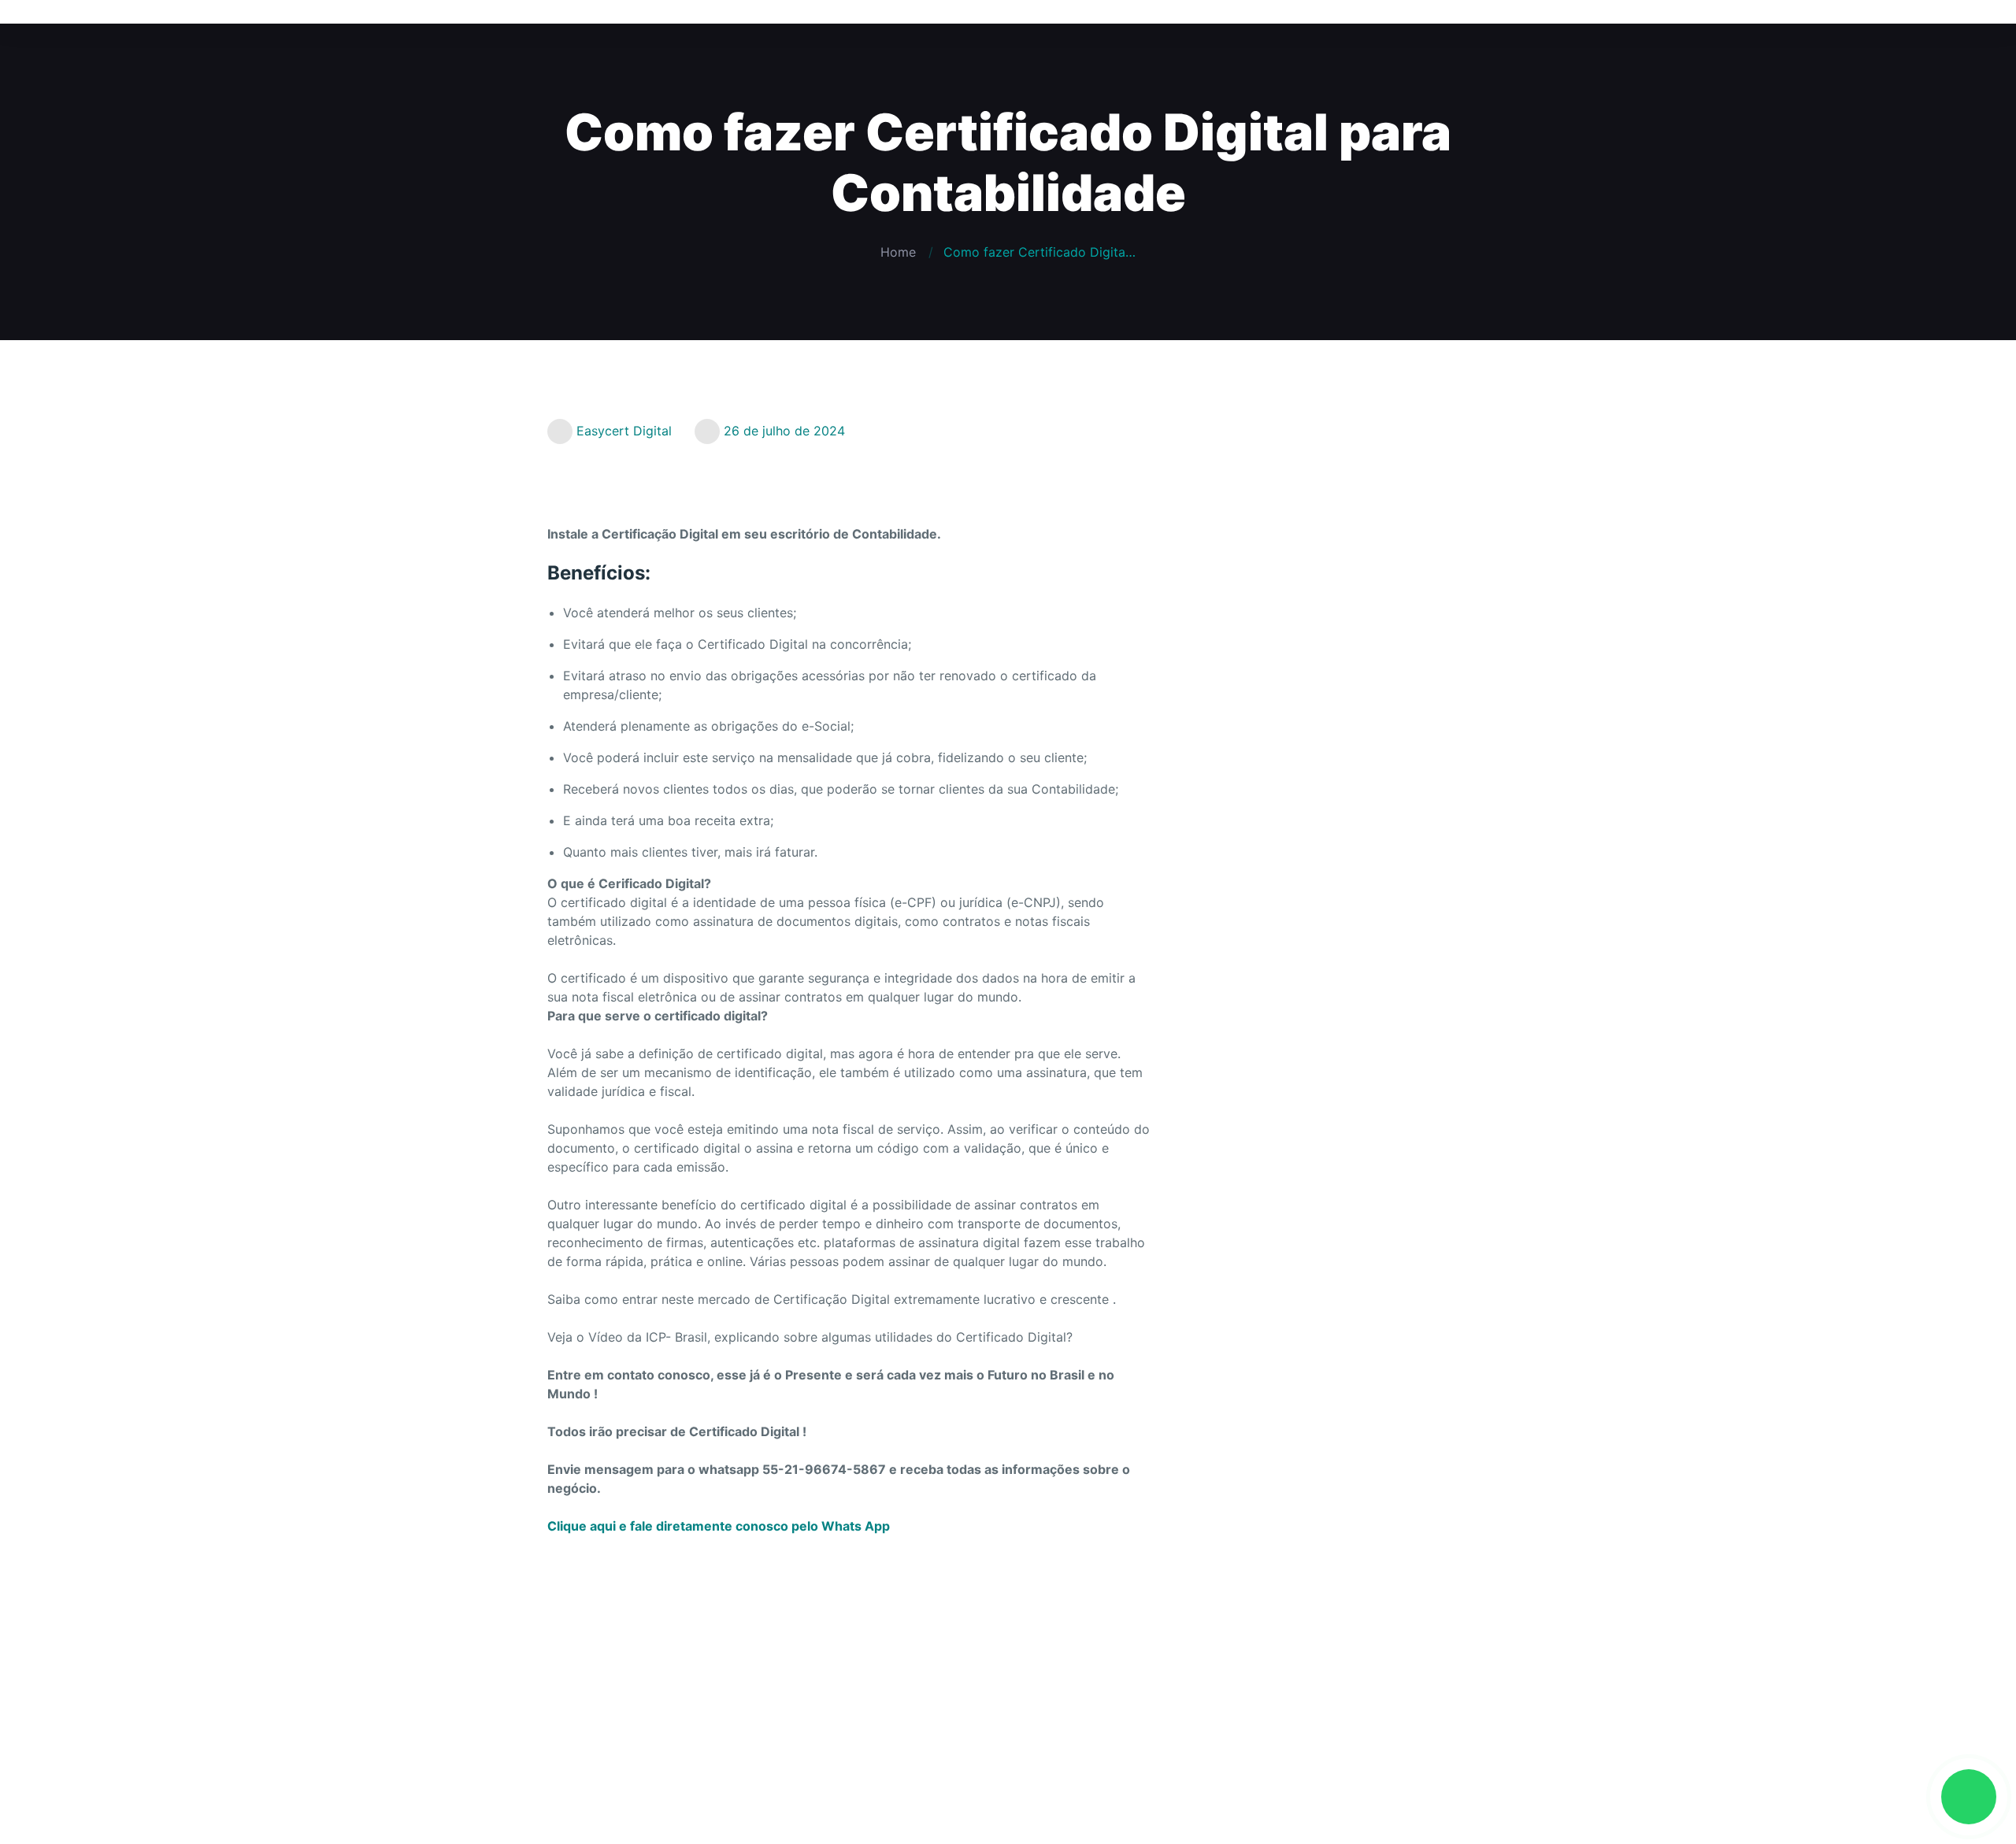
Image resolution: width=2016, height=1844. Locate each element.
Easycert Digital (624, 431)
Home (898, 252)
